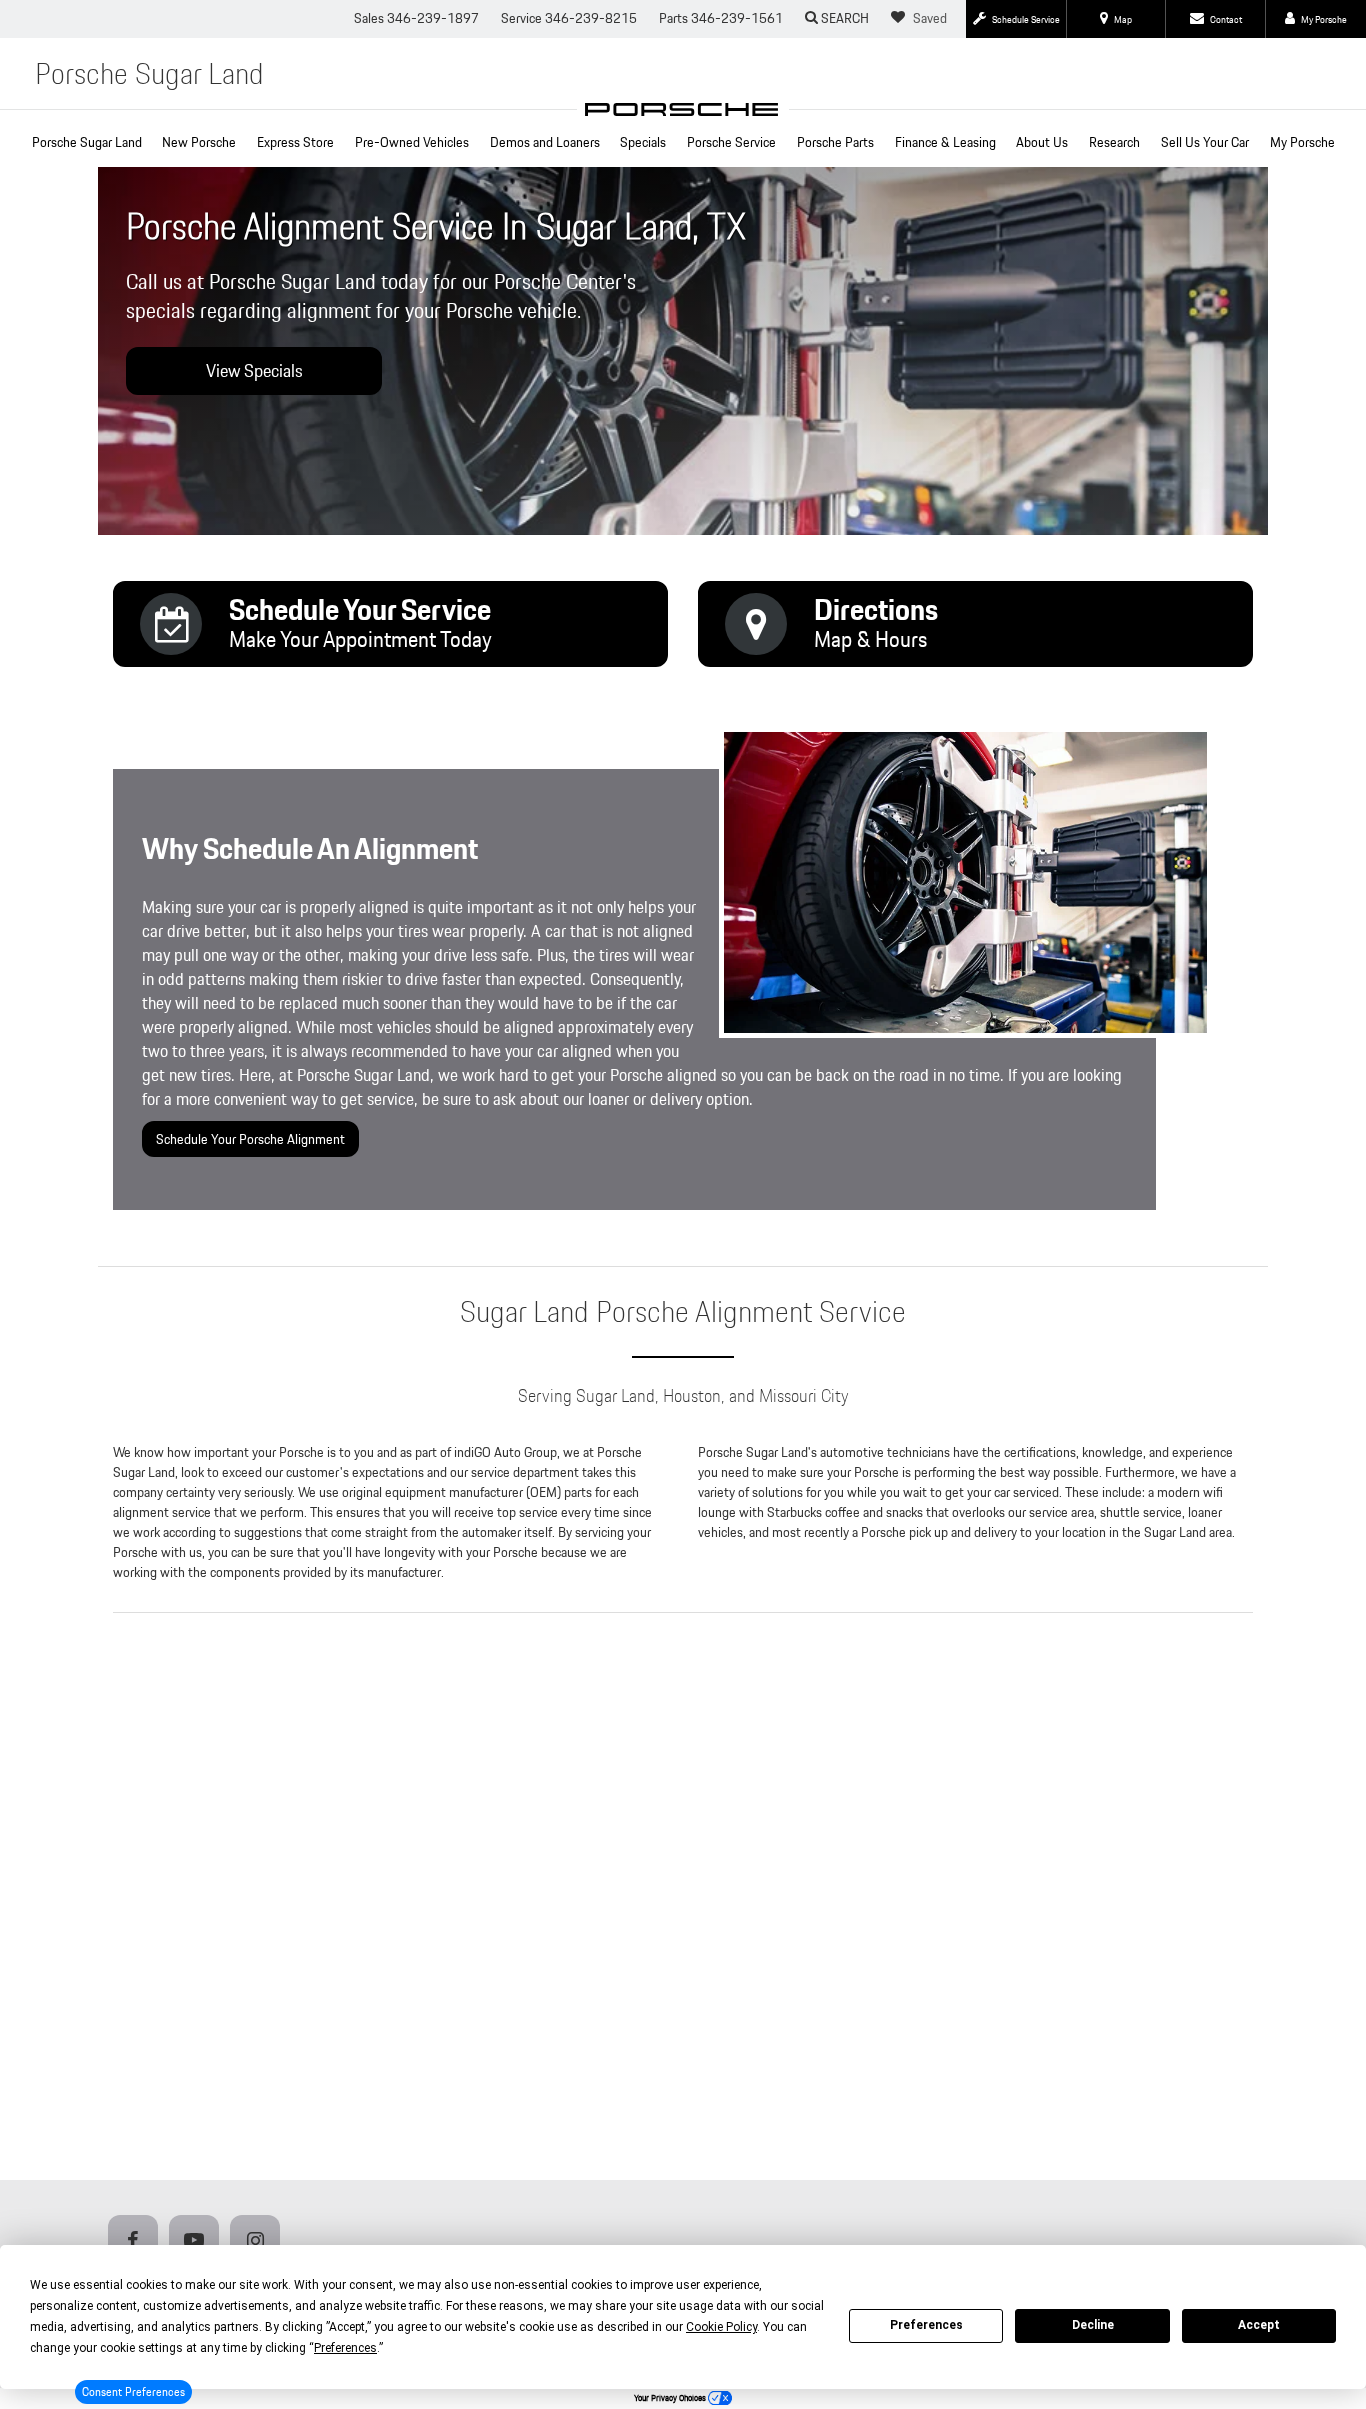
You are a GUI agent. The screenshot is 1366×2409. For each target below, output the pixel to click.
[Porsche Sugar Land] (683, 109)
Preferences (926, 2325)
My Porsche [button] (1302, 142)
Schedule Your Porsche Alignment (250, 1139)
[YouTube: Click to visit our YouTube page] (198, 2241)
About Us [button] (1042, 142)
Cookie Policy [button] (721, 2327)
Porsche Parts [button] (835, 142)
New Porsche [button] (199, 142)
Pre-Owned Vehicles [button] (412, 142)
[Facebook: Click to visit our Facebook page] (137, 2241)
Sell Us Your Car (1205, 142)
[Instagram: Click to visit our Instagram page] (259, 2241)
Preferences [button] (345, 2348)
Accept (1259, 2325)
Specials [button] (643, 142)
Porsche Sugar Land (87, 142)
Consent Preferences (133, 2391)
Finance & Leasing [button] (945, 142)
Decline (1093, 2325)
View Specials (254, 370)
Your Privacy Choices (671, 2398)
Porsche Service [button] (731, 142)
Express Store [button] (295, 142)
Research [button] (1114, 142)
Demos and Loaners (545, 142)
